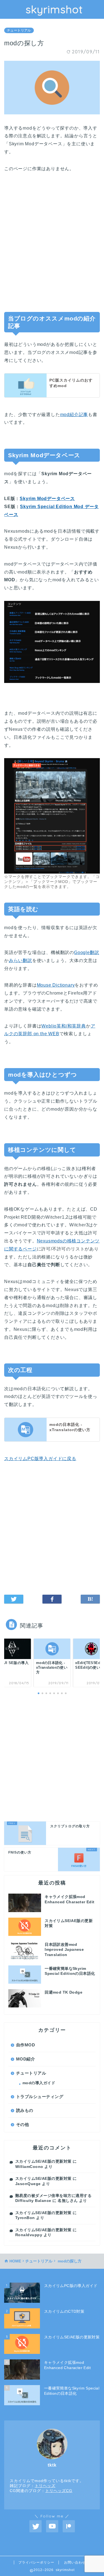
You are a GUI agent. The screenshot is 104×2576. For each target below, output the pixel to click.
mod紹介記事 (74, 415)
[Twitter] (35, 2526)
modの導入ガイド (39, 2083)
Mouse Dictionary (56, 985)
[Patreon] (69, 2526)
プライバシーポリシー (36, 2562)
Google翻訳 (87, 952)
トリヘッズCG (59, 2491)
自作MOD (26, 2045)
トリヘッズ (45, 2486)
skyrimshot (54, 9)
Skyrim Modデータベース (47, 499)
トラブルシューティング (40, 2097)
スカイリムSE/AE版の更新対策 (43, 2161)
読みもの (25, 2110)
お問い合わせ (75, 2562)
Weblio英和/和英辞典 (64, 1026)
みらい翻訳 (21, 960)
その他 (22, 2124)
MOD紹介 (26, 2059)
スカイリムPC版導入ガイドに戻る (40, 1459)
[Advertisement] (52, 245)
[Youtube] (52, 2526)
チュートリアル (19, 30)
